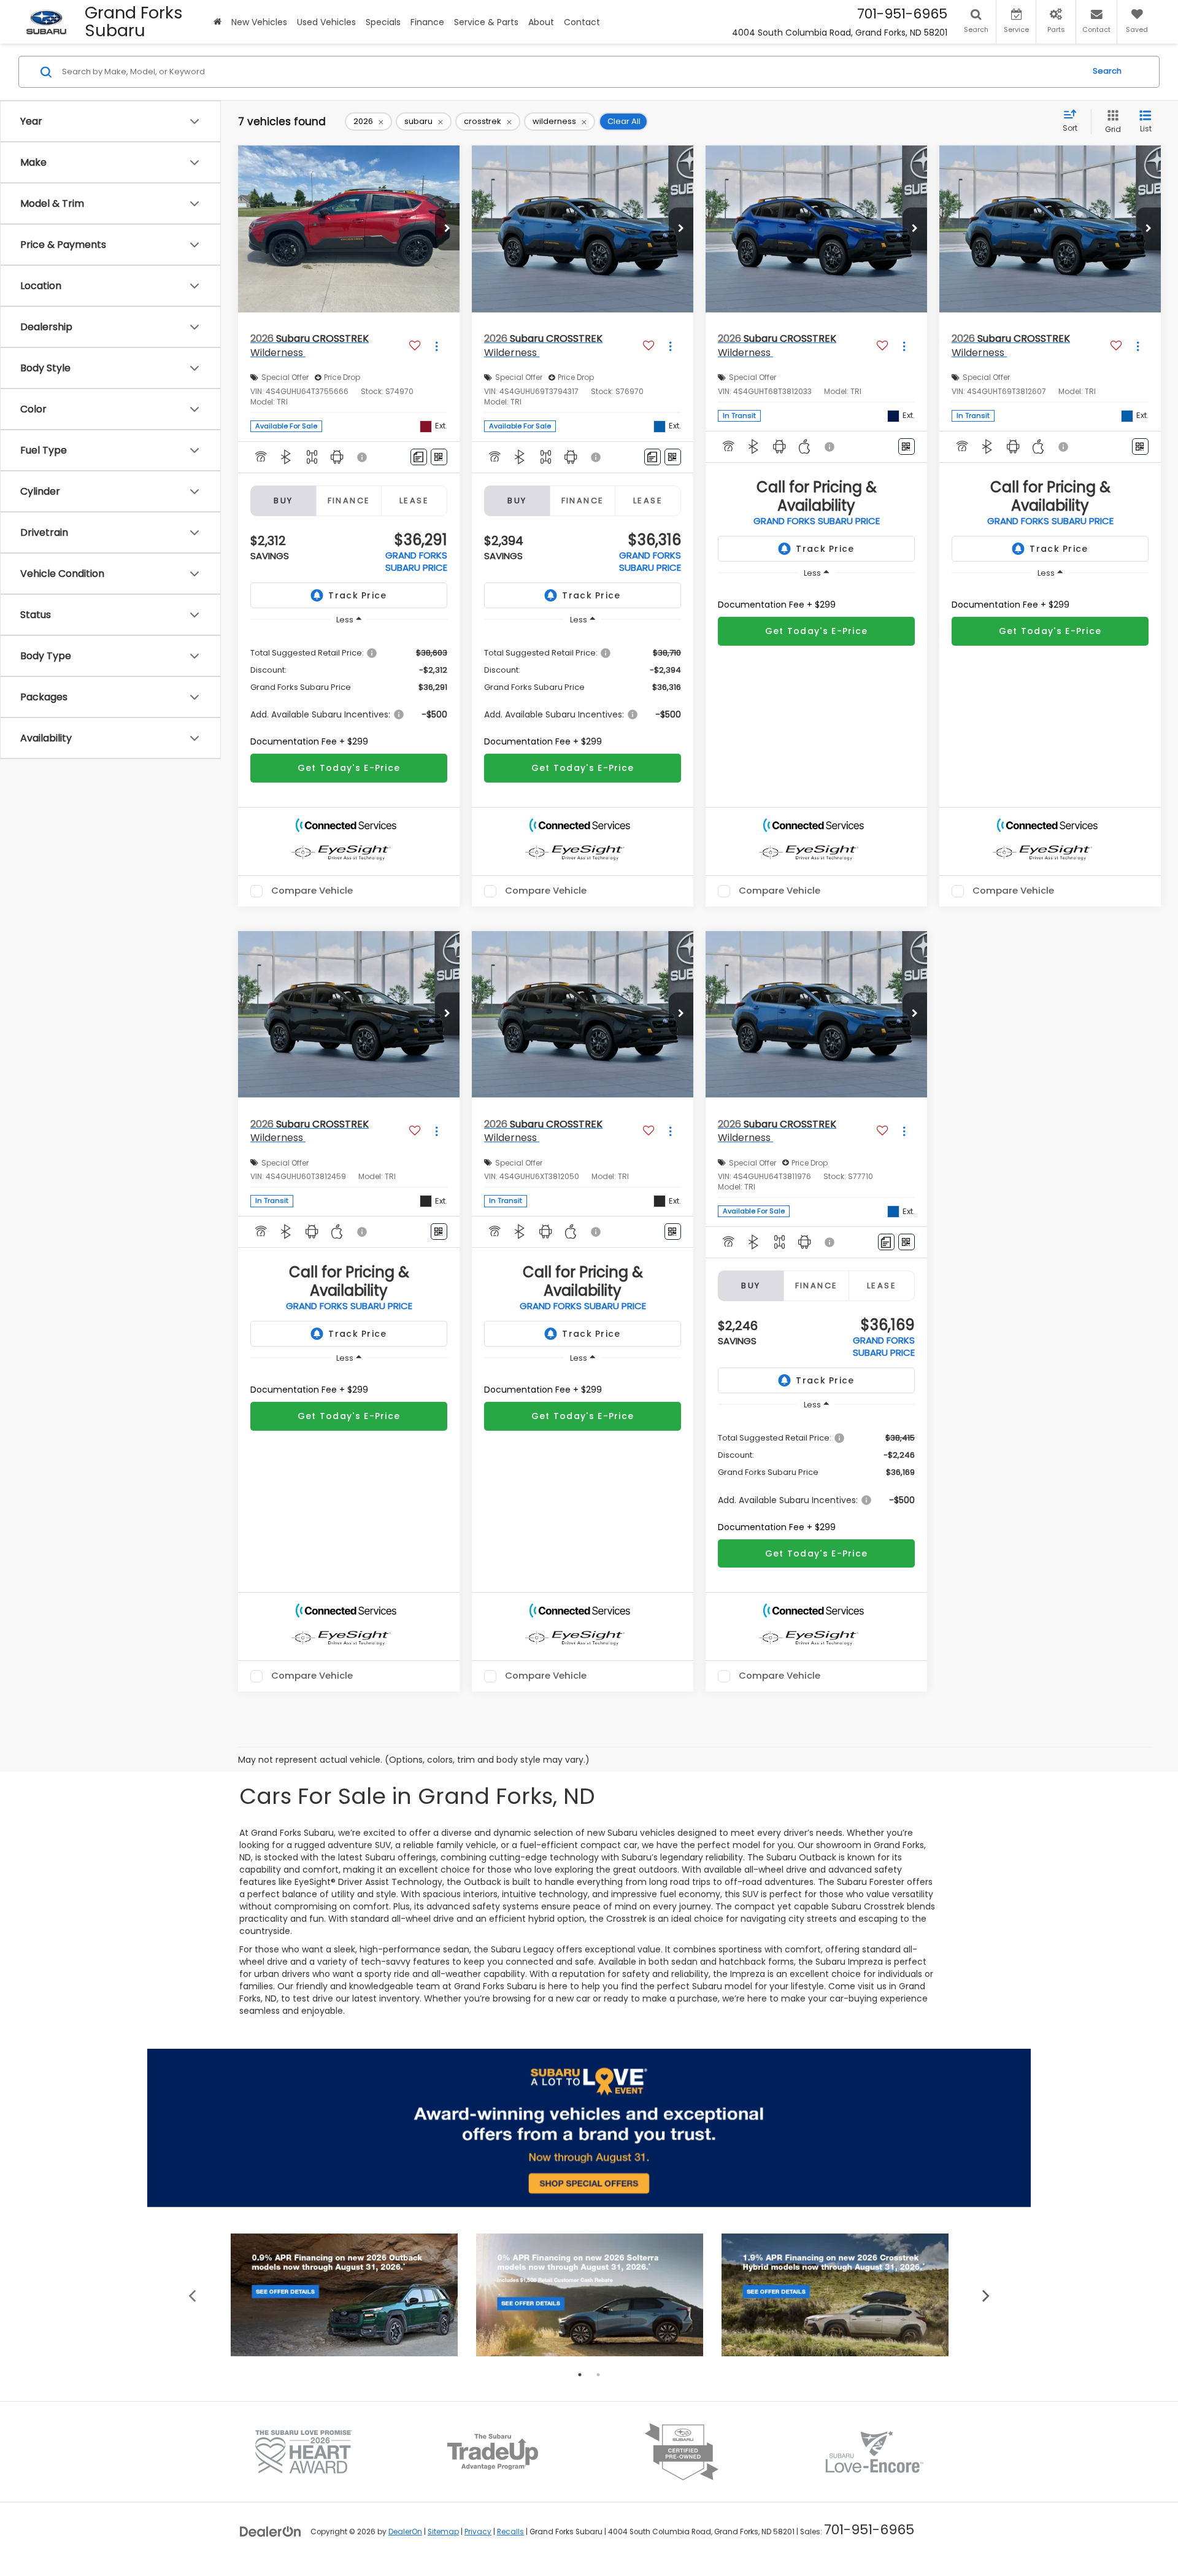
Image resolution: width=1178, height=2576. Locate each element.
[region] (349, 690)
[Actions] (437, 346)
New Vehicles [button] (259, 22)
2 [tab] (598, 2375)
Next (986, 2295)
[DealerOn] (271, 2531)
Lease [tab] (414, 501)
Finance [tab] (349, 501)
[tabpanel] (344, 2295)
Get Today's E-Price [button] (349, 768)
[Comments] (419, 457)
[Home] (218, 22)
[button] (447, 229)
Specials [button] (383, 22)
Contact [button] (582, 22)
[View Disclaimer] (363, 457)
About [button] (541, 22)
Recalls (510, 2532)
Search (1107, 72)
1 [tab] (580, 2375)
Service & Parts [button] (486, 22)
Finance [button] (427, 22)
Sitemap (443, 2532)
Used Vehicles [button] (326, 22)
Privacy (478, 2532)
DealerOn (405, 2532)
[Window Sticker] (439, 457)
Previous (192, 2295)
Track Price (357, 595)
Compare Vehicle (312, 891)
